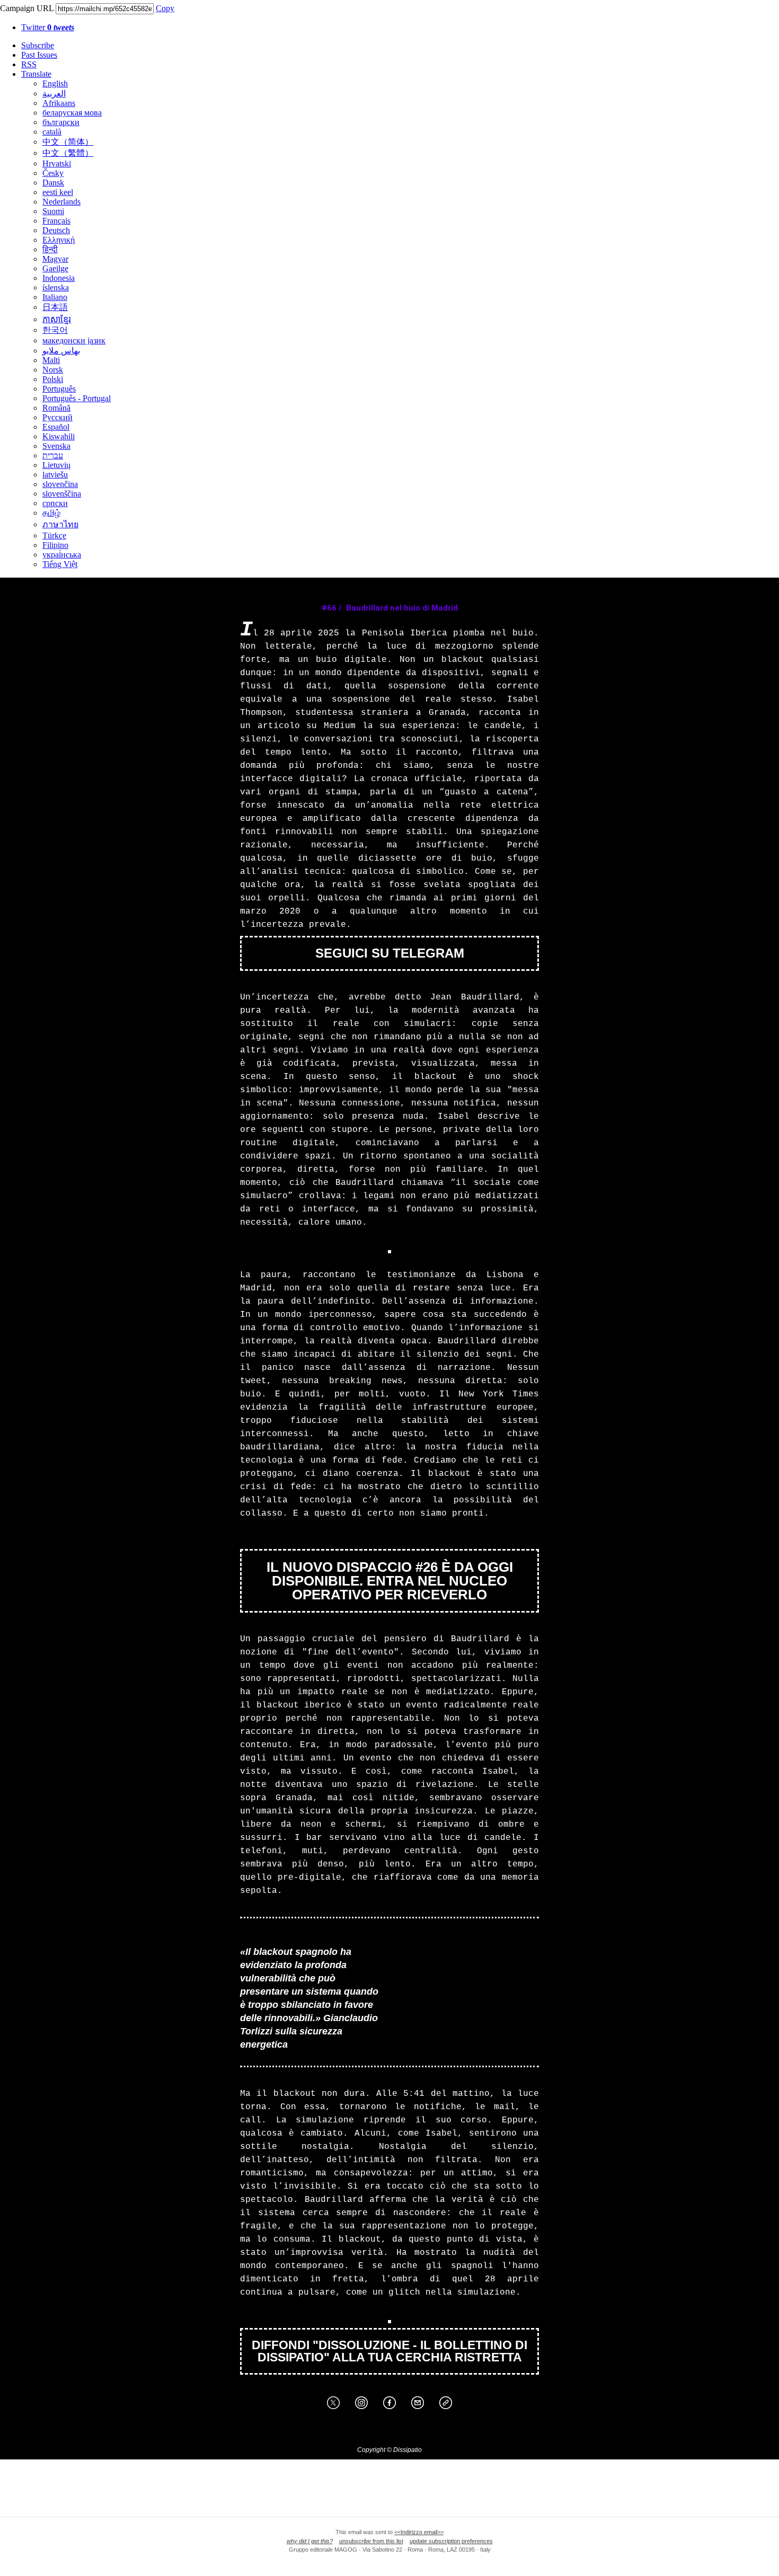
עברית (53, 455)
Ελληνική (59, 240)
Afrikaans (59, 103)
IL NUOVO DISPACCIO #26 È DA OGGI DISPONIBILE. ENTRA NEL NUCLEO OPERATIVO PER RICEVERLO (390, 1581)
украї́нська (62, 555)
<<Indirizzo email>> (419, 2532)
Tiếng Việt (60, 564)
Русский (57, 417)
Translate (36, 74)
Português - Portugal (77, 398)
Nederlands (61, 202)
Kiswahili (59, 436)
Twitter (48, 27)
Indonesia (59, 278)
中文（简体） (68, 142)
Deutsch (56, 230)
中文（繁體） (68, 153)
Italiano (55, 297)
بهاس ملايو (61, 351)
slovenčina (60, 484)
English (55, 83)
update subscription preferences (451, 2541)
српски (55, 503)
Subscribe (38, 45)
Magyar (55, 259)
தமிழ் (51, 513)
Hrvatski (57, 163)
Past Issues (39, 55)
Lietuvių (56, 465)
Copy (165, 8)
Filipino (55, 545)
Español (56, 427)
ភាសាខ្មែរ (57, 319)
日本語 (55, 307)
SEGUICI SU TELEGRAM (390, 953)
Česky (53, 173)
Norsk (53, 370)
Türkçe (54, 535)
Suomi (53, 211)
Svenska (56, 446)
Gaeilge (55, 268)
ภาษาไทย (60, 524)
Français (56, 221)
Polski (53, 379)
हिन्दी (50, 249)
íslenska (56, 287)
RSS (29, 64)
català (52, 132)
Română (56, 408)
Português (59, 389)
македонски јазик (74, 340)
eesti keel (58, 192)
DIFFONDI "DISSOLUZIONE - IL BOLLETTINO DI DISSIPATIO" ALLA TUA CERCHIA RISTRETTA (389, 2351)
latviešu (55, 475)
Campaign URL (27, 8)
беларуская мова (72, 113)
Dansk (53, 183)
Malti (51, 360)
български (61, 122)
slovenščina (62, 494)
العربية (54, 94)
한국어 (55, 330)
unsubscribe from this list (371, 2541)
